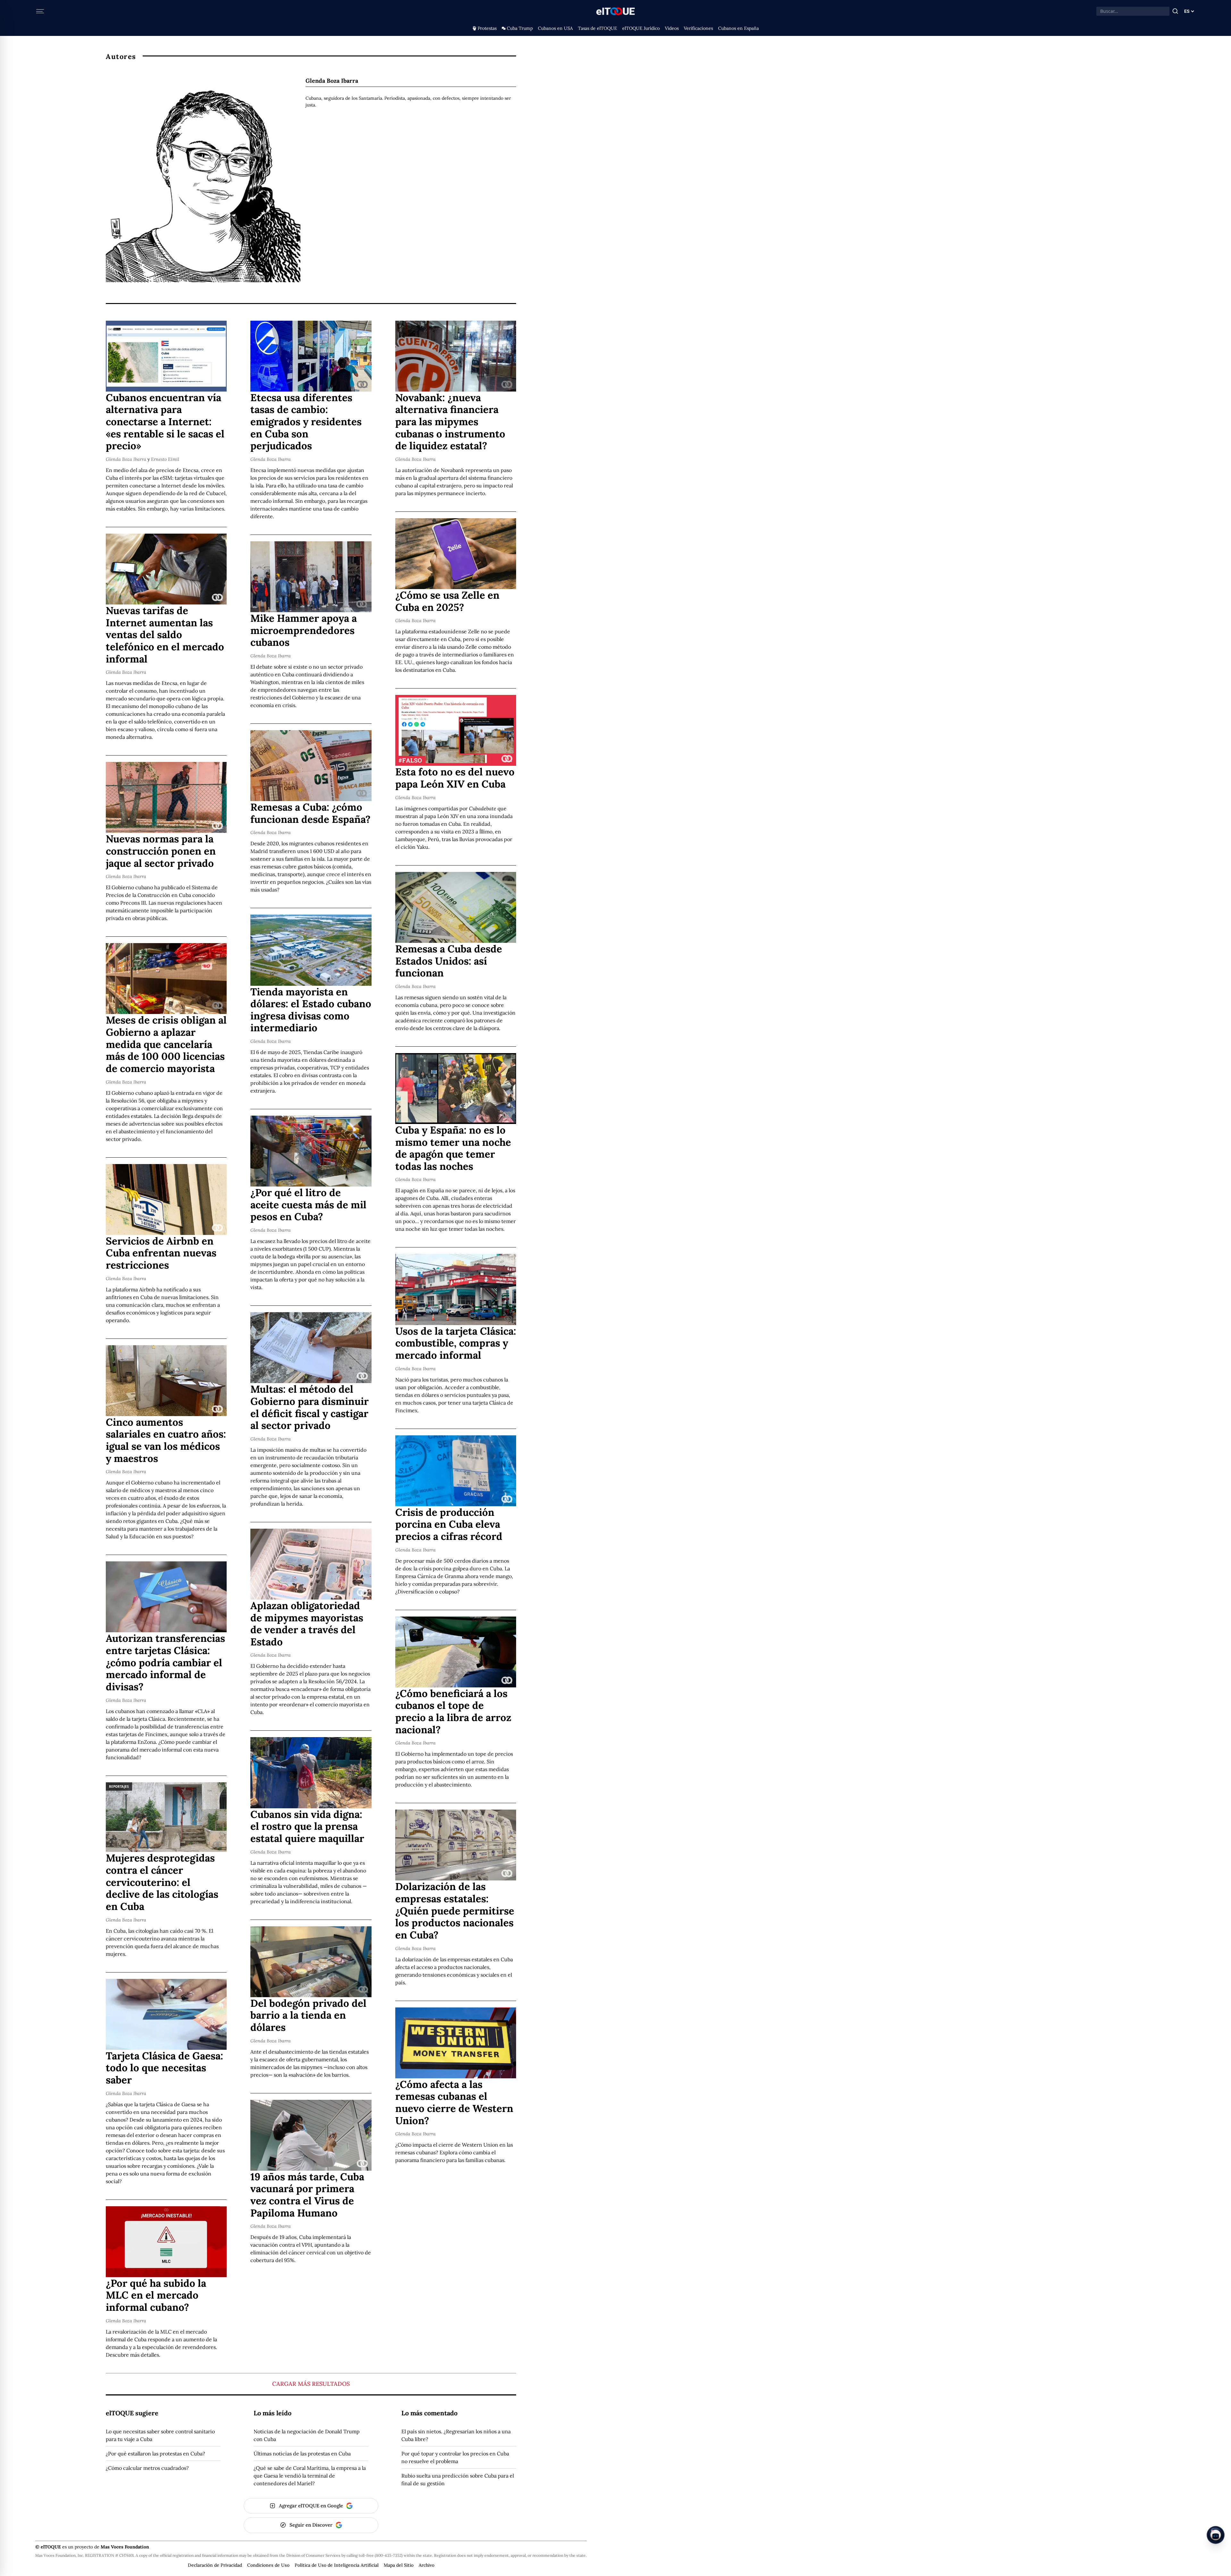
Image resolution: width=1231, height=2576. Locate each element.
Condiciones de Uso (268, 2565)
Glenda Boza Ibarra (126, 459)
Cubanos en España (738, 28)
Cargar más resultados (311, 2384)
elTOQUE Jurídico (641, 28)
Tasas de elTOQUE (598, 28)
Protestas (487, 28)
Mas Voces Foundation (125, 2547)
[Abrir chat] (1216, 2535)
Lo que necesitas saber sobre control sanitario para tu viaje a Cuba (160, 2435)
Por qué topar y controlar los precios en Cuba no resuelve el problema (455, 2457)
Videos (672, 28)
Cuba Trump (520, 28)
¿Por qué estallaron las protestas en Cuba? (155, 2454)
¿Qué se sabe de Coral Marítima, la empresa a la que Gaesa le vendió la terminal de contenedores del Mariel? (310, 2476)
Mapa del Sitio (399, 2565)
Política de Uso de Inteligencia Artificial (337, 2565)
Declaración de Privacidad (215, 2565)
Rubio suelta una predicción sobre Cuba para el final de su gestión (458, 2479)
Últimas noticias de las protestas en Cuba (302, 2454)
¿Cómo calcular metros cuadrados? (147, 2468)
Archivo (427, 2565)
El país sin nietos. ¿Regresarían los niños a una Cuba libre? (456, 2435)
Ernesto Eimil (165, 459)
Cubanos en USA (555, 28)
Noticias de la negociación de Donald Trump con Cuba (307, 2435)
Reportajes (119, 1786)
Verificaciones (698, 28)
